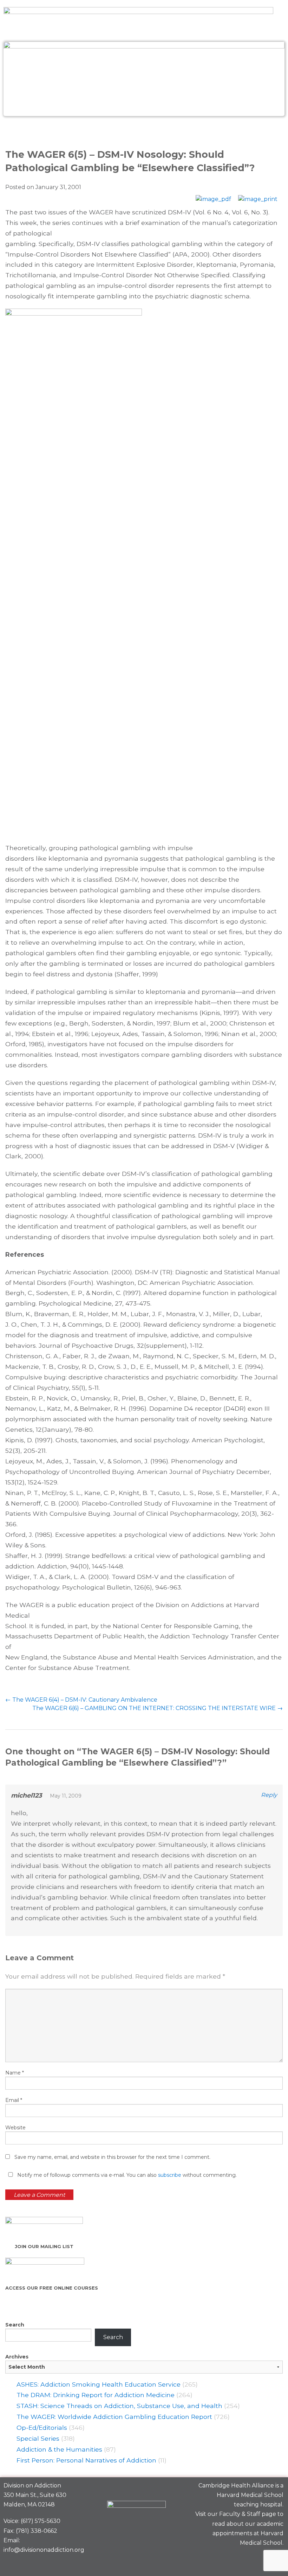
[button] (144, 131)
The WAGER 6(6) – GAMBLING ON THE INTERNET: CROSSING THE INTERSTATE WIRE (158, 1708)
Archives (17, 2357)
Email (14, 2100)
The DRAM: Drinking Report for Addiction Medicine (96, 2395)
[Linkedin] (250, 2559)
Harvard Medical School (250, 2495)
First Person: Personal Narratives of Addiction (86, 2460)
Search (15, 2325)
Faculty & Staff (240, 2514)
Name (15, 2073)
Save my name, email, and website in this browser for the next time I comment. (112, 2157)
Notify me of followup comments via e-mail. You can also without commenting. (126, 2175)
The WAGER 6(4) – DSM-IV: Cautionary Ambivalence (81, 1700)
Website (15, 2128)
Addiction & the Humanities (59, 2449)
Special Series (38, 2438)
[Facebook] (226, 2559)
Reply (269, 1795)
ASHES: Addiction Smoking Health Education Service (99, 2384)
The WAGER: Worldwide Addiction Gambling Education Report (114, 2417)
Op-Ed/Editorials (42, 2428)
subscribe (170, 2175)
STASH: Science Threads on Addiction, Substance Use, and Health (119, 2406)
